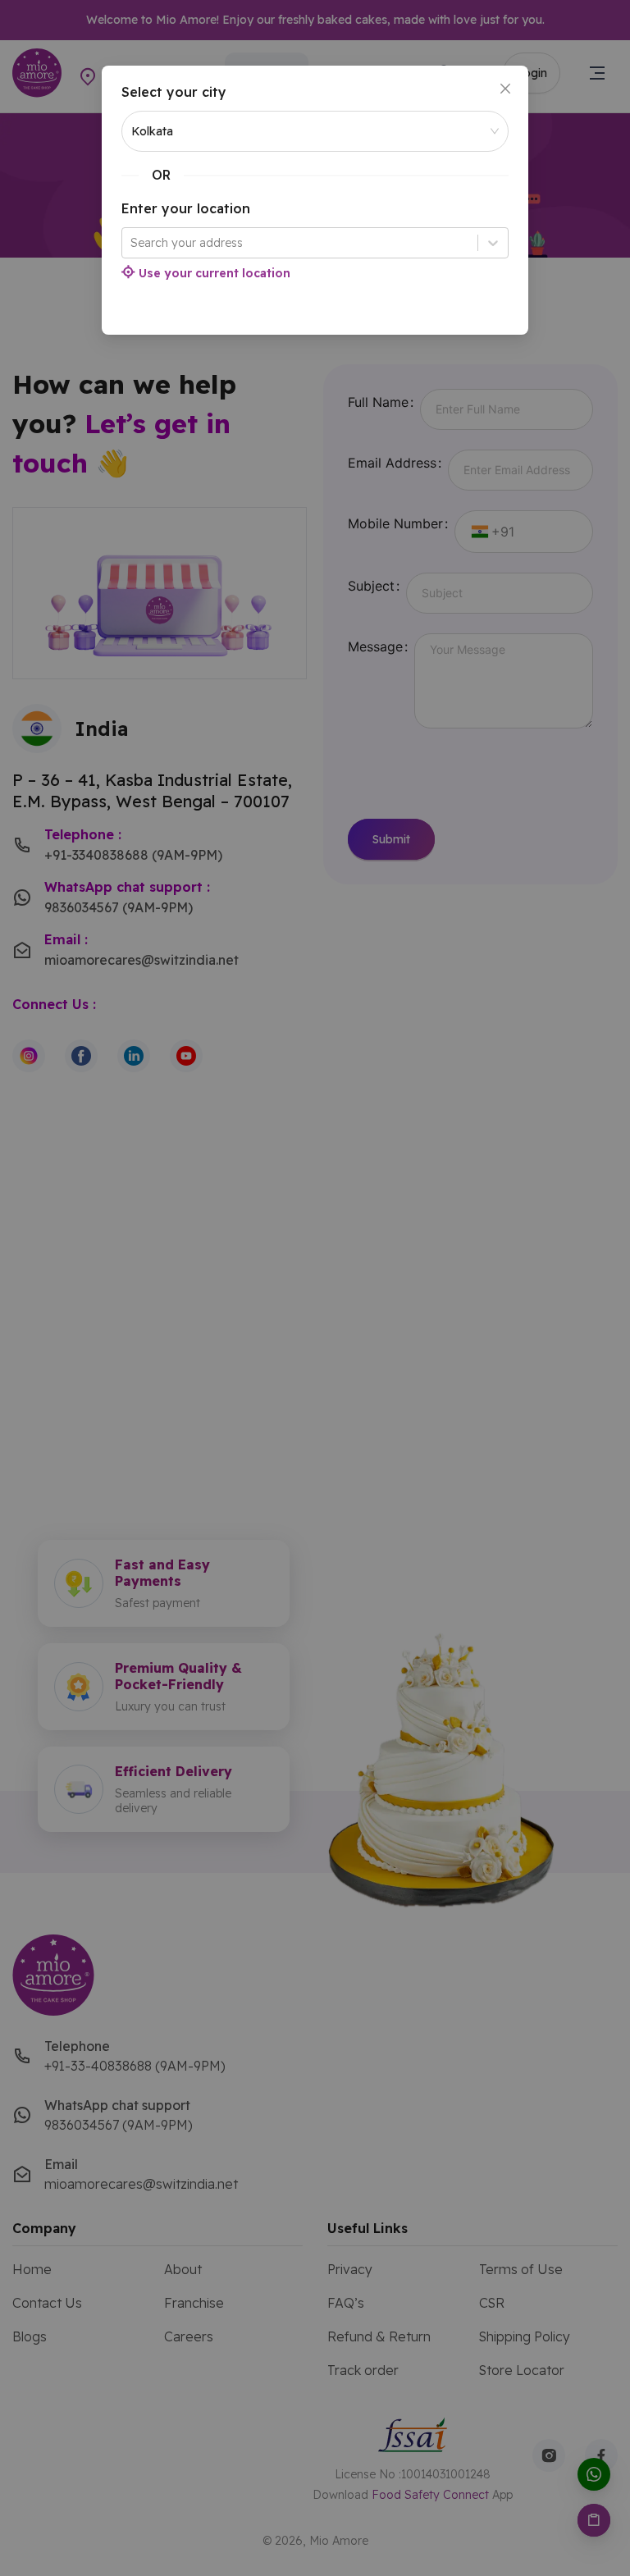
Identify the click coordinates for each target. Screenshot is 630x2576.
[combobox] (132, 243)
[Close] (505, 89)
